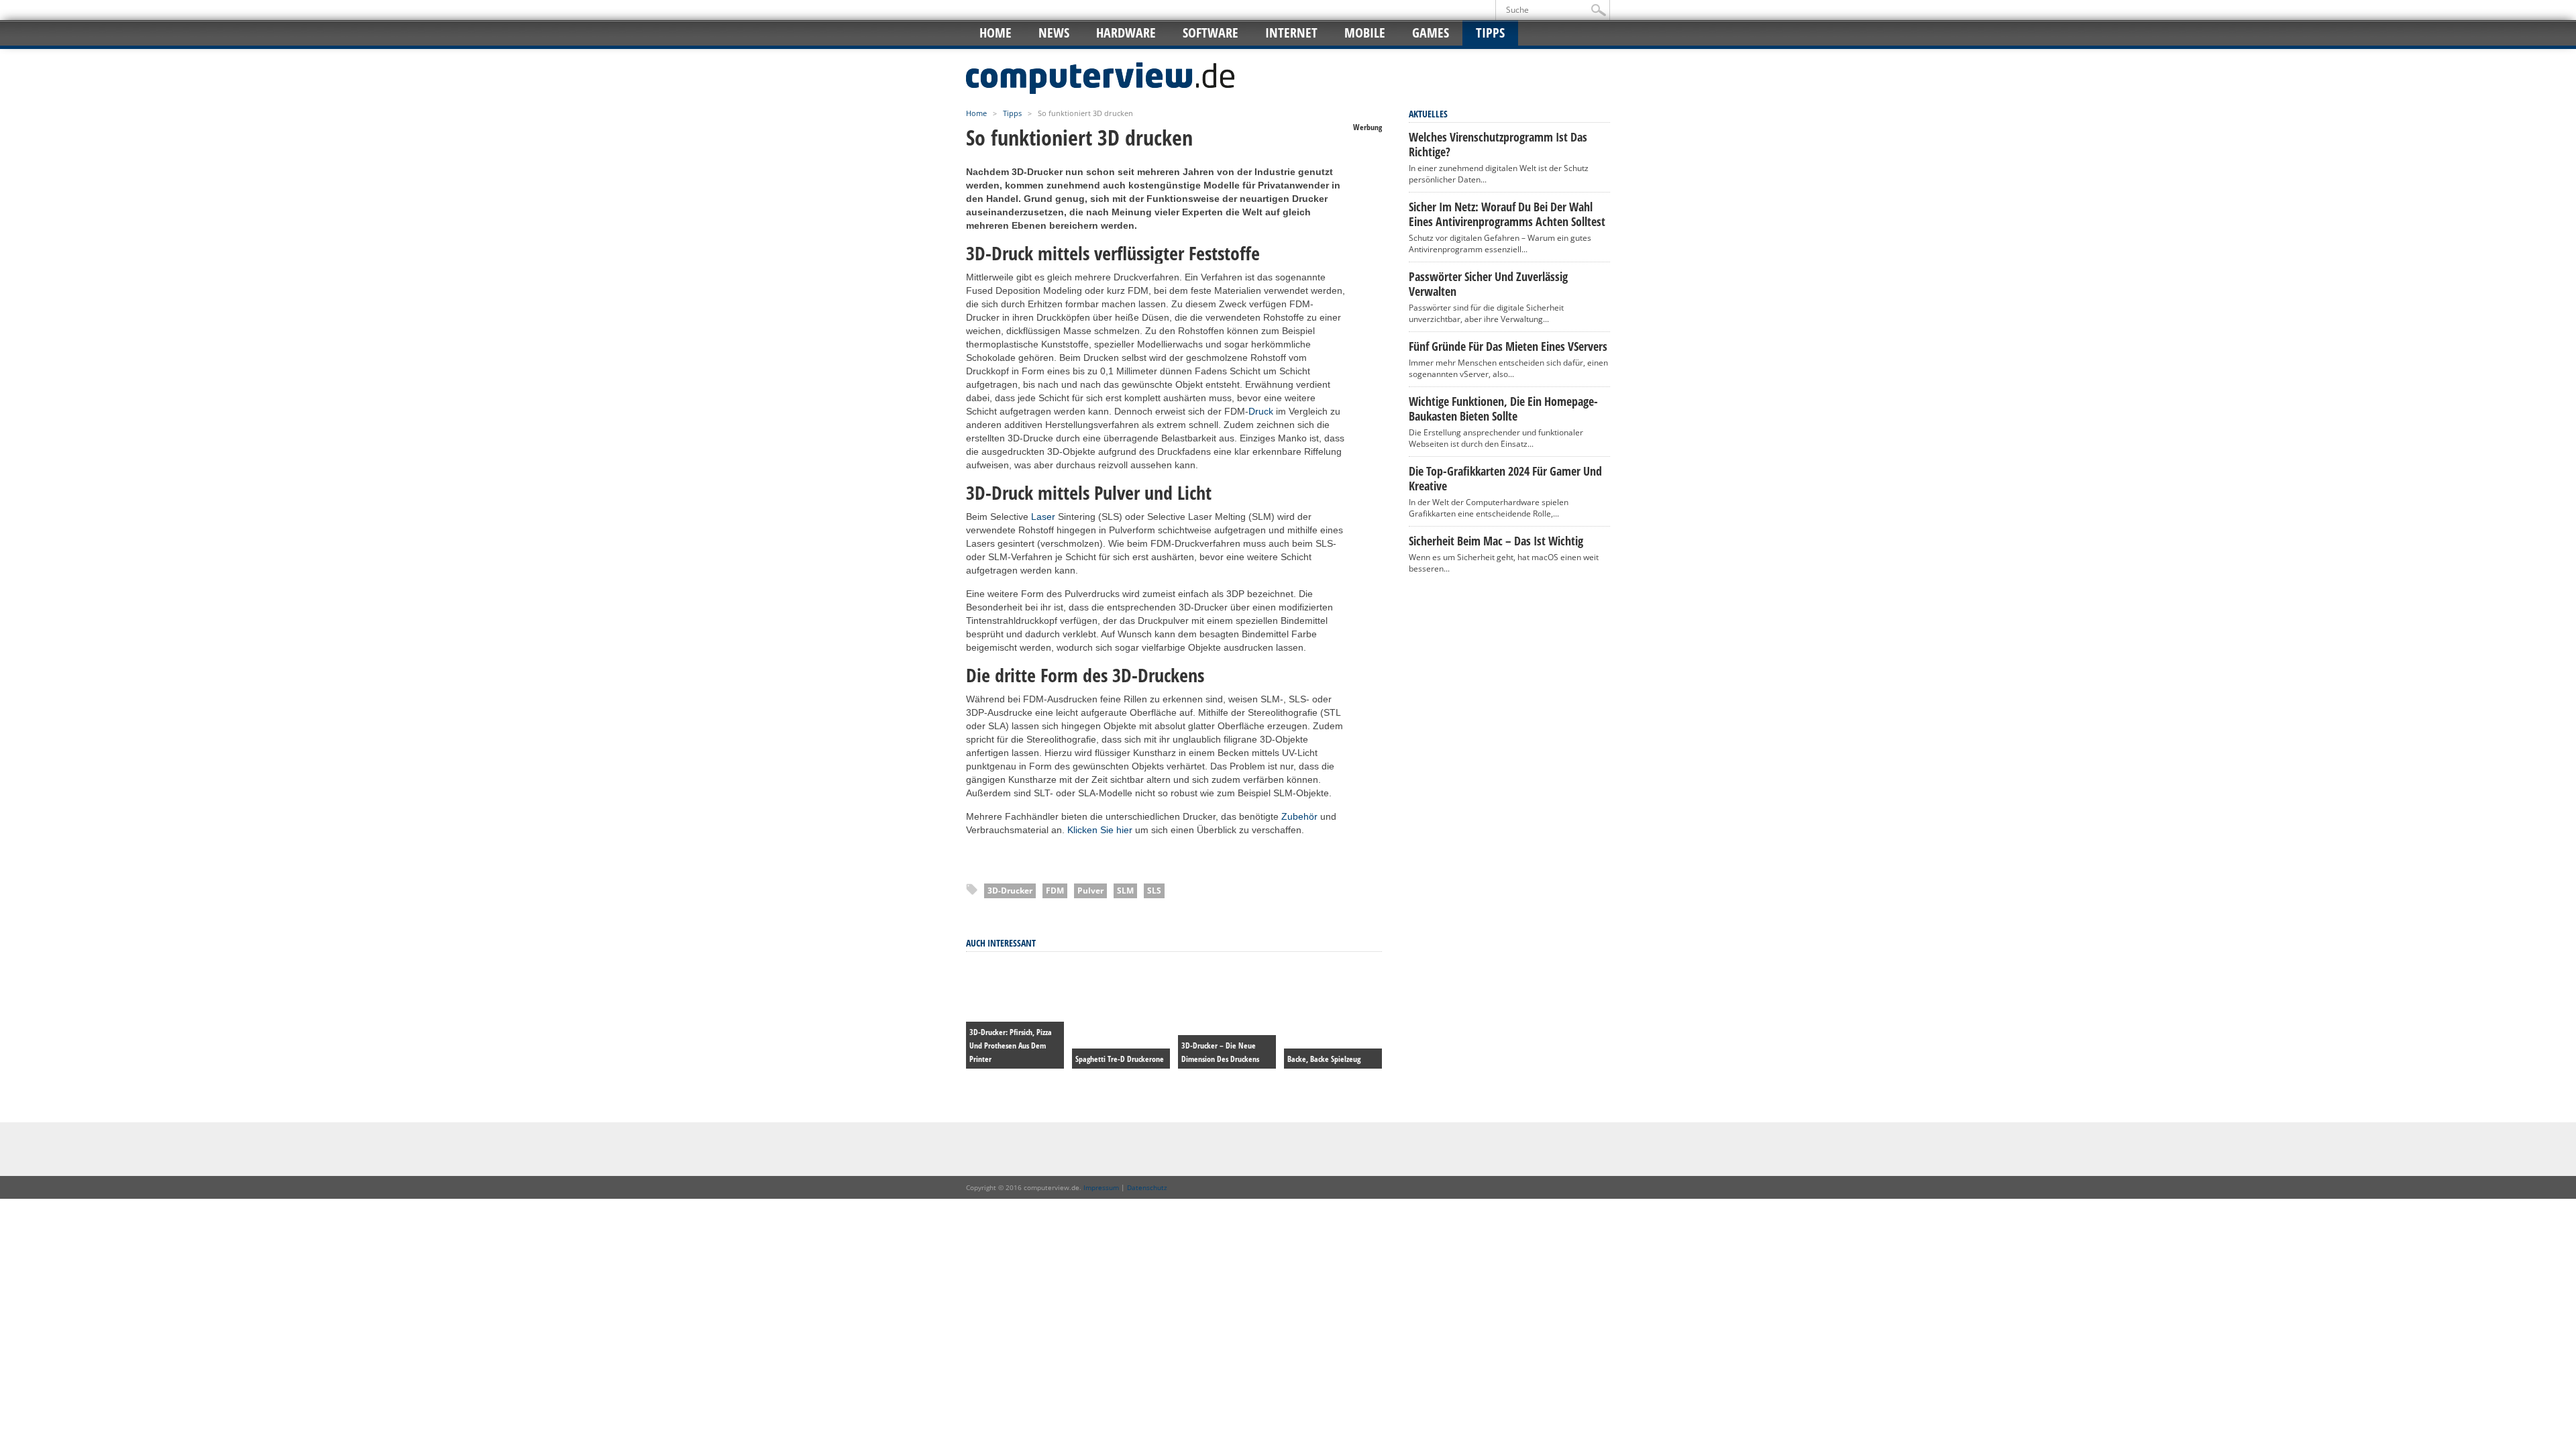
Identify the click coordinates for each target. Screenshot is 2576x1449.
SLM (1125, 891)
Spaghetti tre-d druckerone (1120, 1059)
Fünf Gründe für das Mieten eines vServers (1508, 346)
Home (996, 33)
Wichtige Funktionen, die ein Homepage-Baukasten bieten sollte (1503, 409)
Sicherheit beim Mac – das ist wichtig (1496, 541)
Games (1431, 33)
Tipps (1490, 33)
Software (1211, 33)
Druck (1261, 411)
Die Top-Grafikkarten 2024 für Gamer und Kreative (1505, 478)
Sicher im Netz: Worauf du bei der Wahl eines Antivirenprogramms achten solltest (1507, 214)
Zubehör (1299, 816)
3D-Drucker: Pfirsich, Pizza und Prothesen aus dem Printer (1011, 1045)
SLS (1154, 891)
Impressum (1101, 1187)
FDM (1055, 891)
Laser (1043, 517)
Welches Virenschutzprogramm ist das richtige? (1498, 144)
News (1054, 33)
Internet (1291, 33)
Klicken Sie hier (1100, 830)
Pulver (1090, 891)
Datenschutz (1147, 1187)
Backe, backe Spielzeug (1324, 1059)
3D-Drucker (1010, 891)
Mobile (1365, 33)
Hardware (1126, 33)
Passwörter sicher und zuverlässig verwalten (1488, 284)
